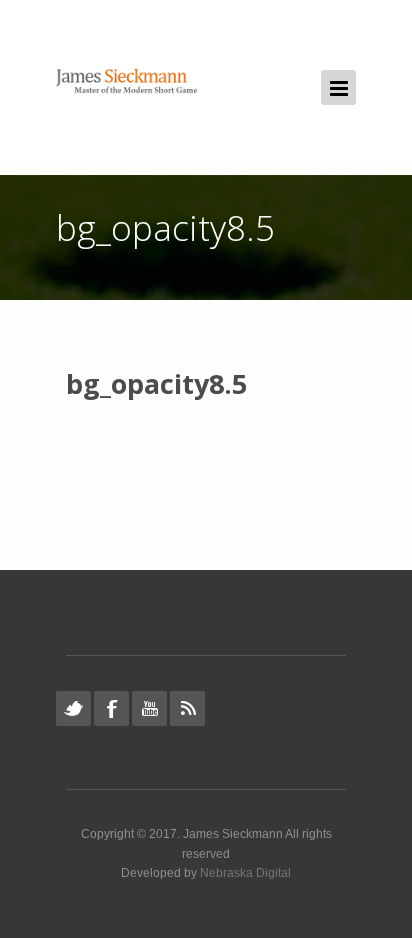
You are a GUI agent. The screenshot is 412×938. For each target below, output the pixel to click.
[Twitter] (73, 708)
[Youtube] (149, 708)
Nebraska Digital (245, 873)
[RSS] (187, 708)
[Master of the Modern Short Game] (131, 82)
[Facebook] (111, 708)
